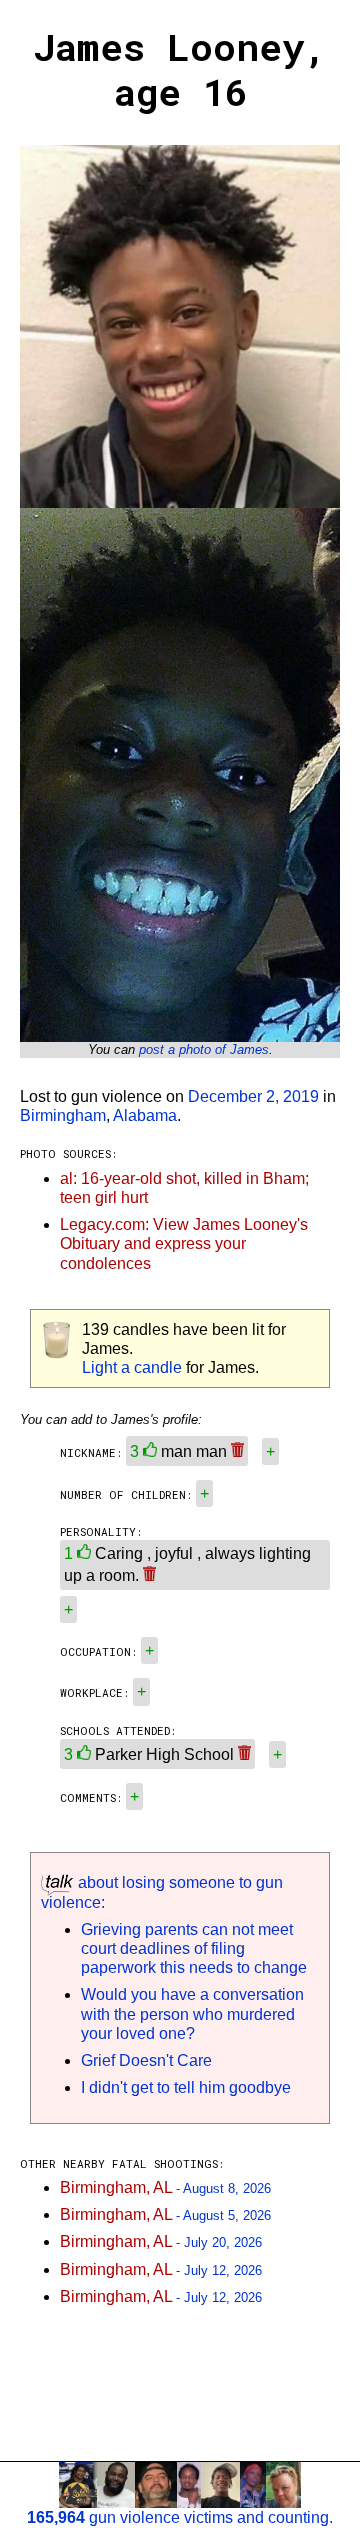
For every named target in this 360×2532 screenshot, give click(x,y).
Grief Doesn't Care (146, 2060)
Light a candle (132, 1367)
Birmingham (63, 1115)
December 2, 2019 (253, 1096)
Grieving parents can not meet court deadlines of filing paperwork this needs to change (194, 1948)
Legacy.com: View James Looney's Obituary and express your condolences (184, 1243)
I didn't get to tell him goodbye (186, 2087)
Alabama (145, 1115)
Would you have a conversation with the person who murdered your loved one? (192, 2013)
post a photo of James (204, 1049)
